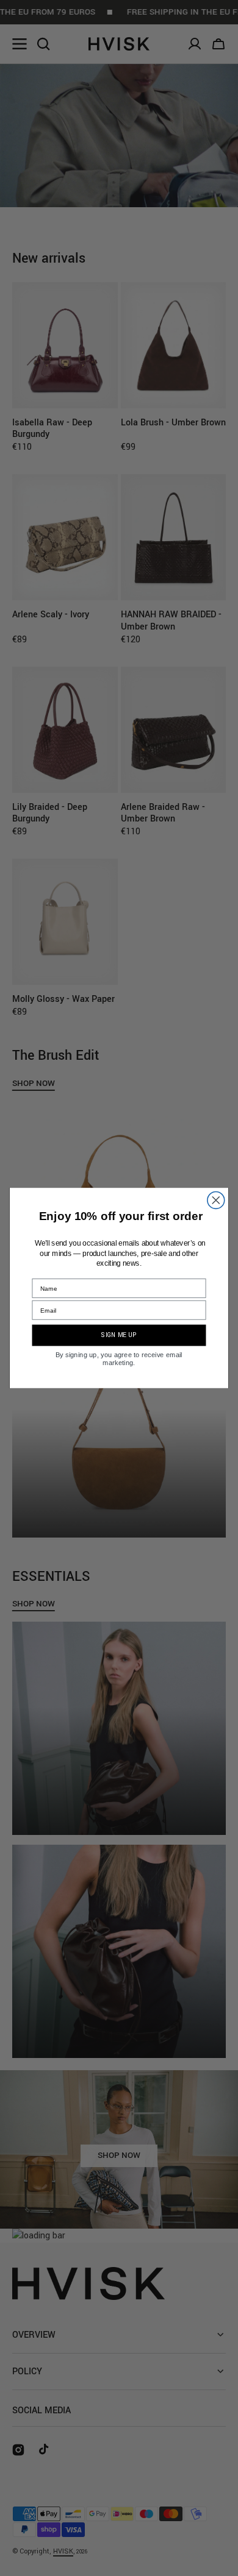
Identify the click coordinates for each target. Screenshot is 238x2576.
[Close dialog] (216, 1201)
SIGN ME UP (119, 1335)
